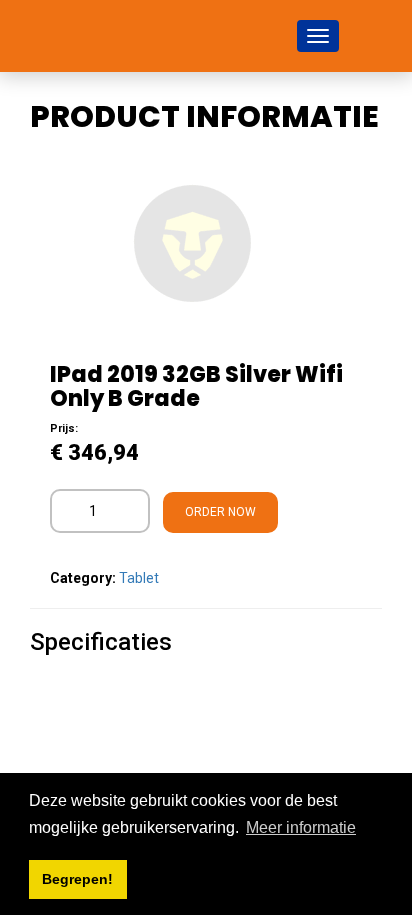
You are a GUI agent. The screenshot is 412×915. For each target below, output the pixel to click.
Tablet (139, 578)
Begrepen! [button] (77, 879)
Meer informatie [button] (301, 827)
